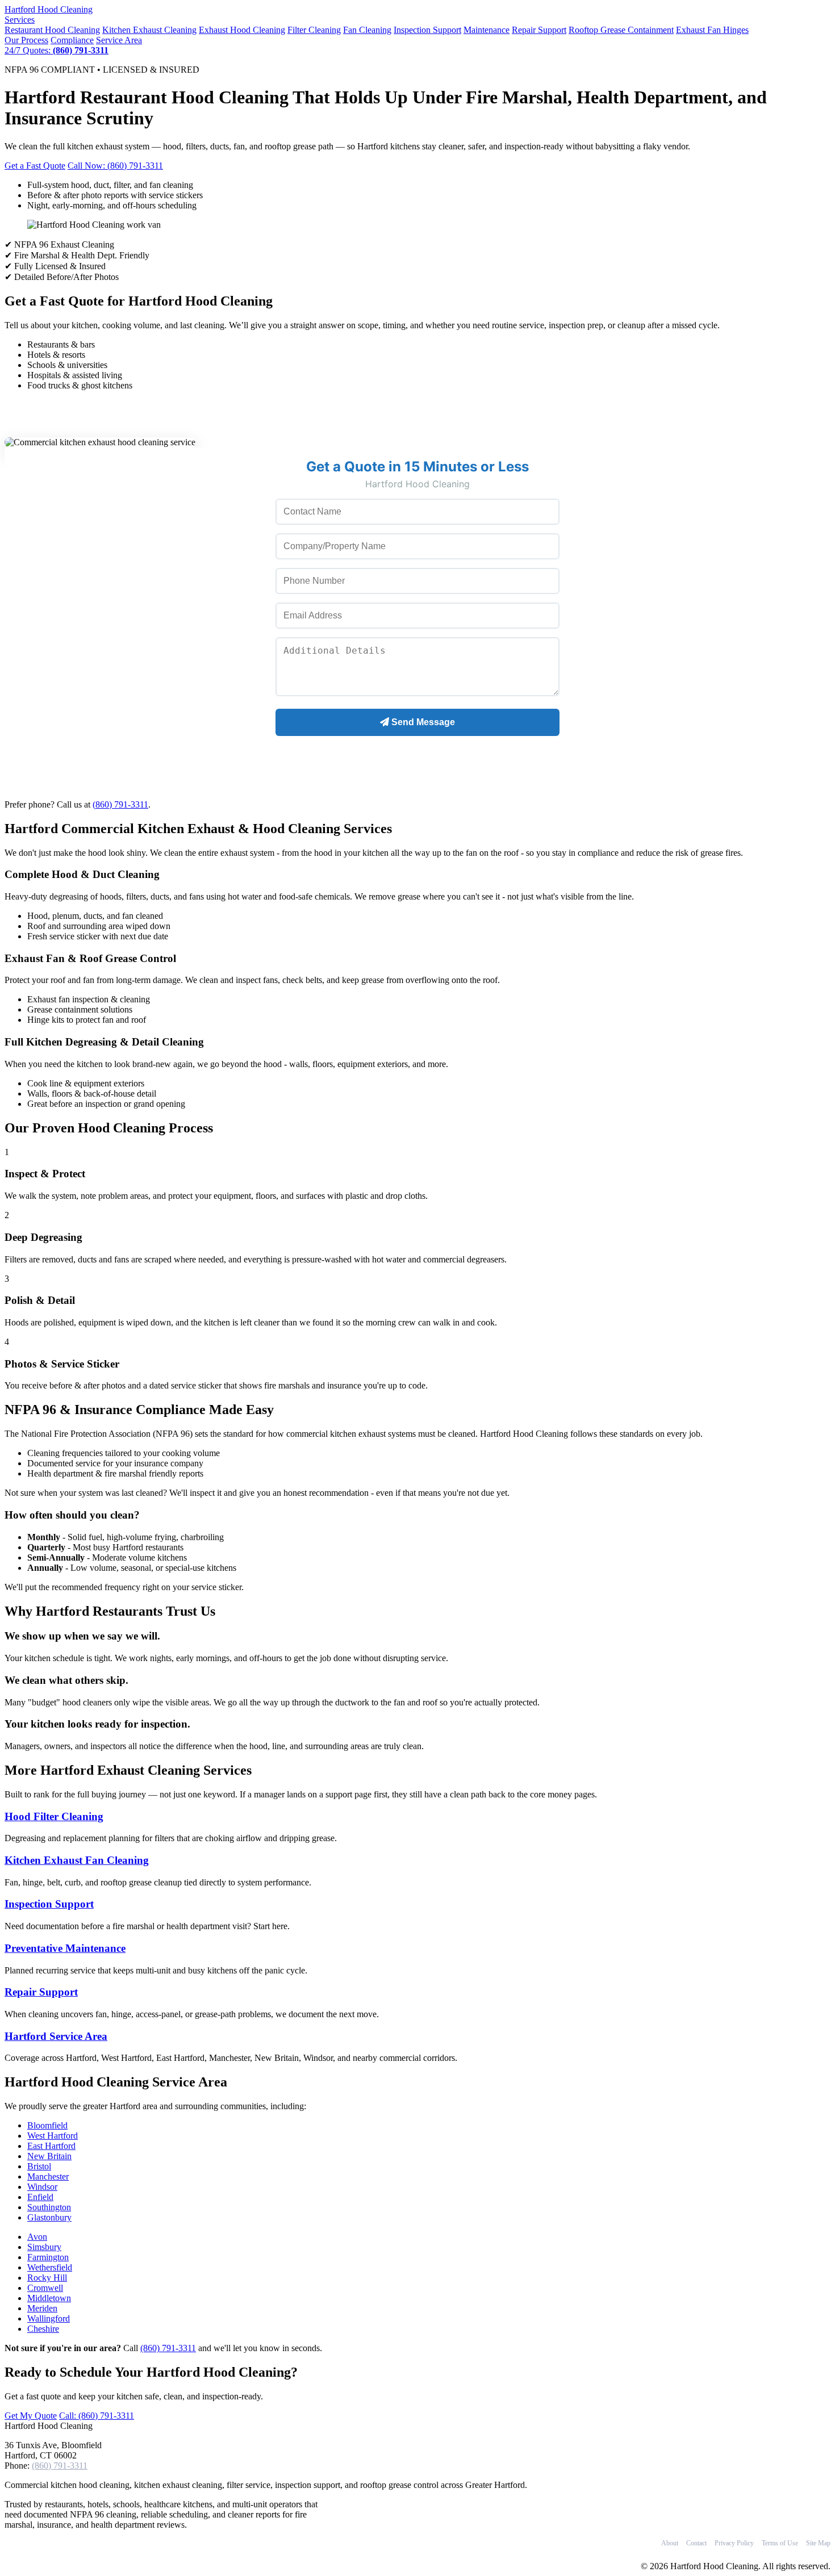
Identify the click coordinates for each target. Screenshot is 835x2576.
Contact (696, 2543)
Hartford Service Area (56, 2036)
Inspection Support (427, 30)
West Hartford (53, 2136)
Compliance (72, 40)
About (670, 2543)
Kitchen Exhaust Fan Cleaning (77, 1860)
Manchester (48, 2176)
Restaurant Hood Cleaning (52, 30)
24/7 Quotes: (57, 50)
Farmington (48, 2257)
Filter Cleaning (314, 30)
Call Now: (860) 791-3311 (115, 166)
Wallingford (49, 2318)
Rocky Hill (47, 2278)
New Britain (49, 2156)
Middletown (49, 2298)
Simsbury (44, 2247)
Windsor (42, 2187)
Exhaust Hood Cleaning (242, 30)
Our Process (26, 40)
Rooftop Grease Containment (621, 30)
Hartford (49, 9)
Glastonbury (49, 2217)
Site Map (818, 2543)
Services (20, 20)
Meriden (42, 2308)
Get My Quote (31, 2416)
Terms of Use (780, 2543)
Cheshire (43, 2329)
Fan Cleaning (367, 30)
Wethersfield (50, 2267)
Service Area (119, 40)
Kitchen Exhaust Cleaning (149, 30)
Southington (49, 2207)
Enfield (40, 2197)
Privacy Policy (734, 2543)
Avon (37, 2237)
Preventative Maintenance (65, 1948)
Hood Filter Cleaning (54, 1816)
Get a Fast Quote (35, 166)
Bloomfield (47, 2125)
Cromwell (45, 2288)
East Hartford (51, 2146)
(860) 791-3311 (120, 804)
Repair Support (539, 30)
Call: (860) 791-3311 (97, 2416)
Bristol (39, 2166)
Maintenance (487, 30)
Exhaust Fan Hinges (712, 30)
